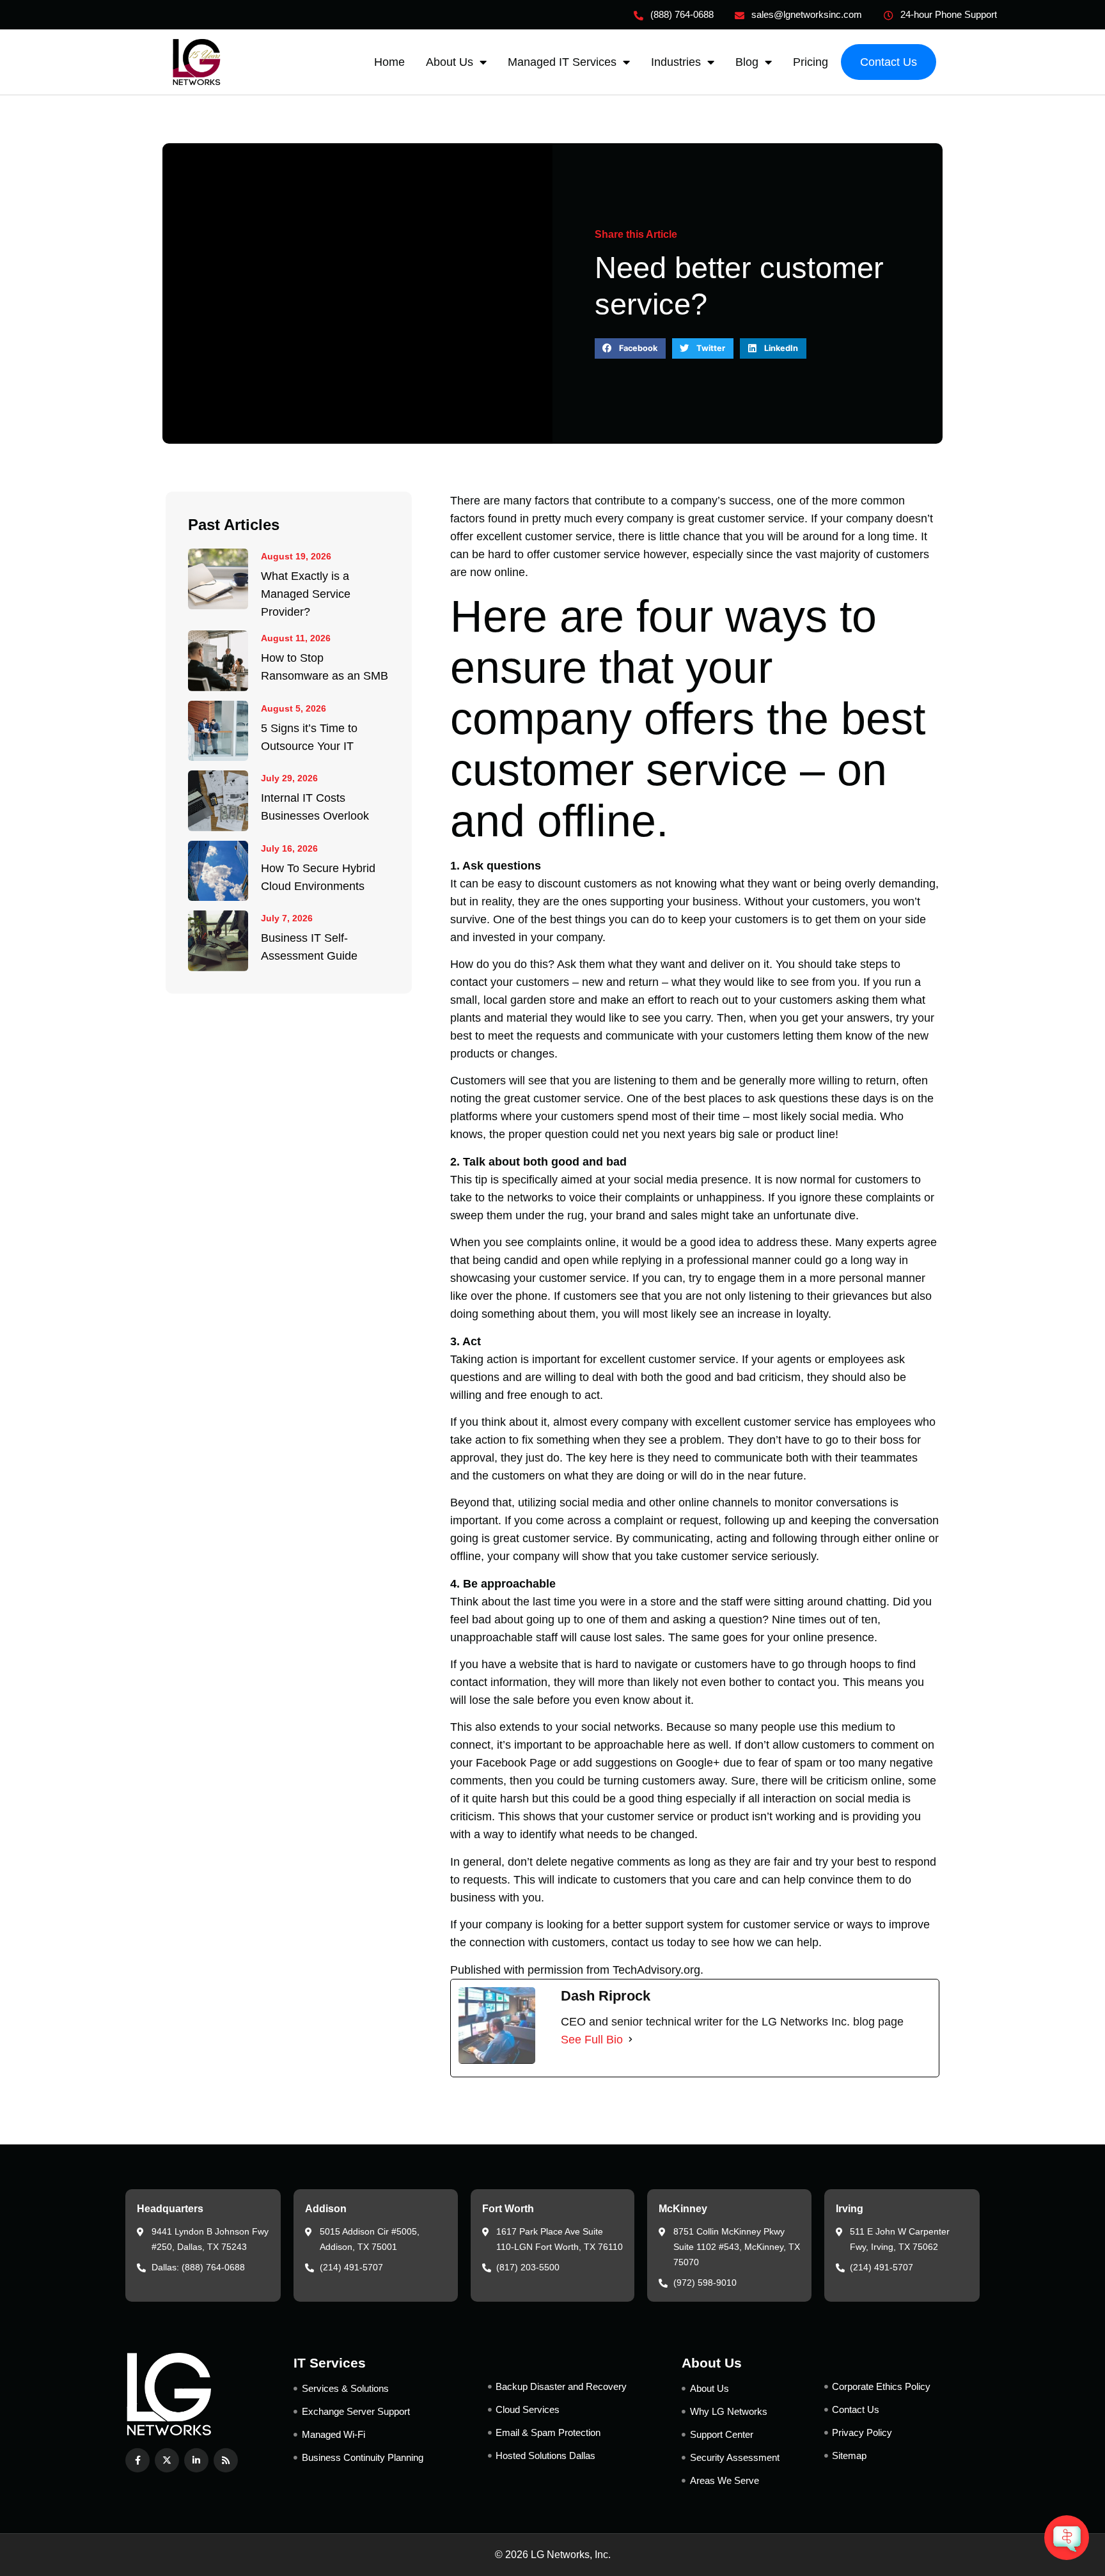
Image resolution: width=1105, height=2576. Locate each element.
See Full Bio (592, 2040)
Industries (676, 62)
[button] (630, 348)
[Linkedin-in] (196, 2460)
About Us (450, 62)
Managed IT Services (562, 62)
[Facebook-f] (137, 2460)
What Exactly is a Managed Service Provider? (306, 594)
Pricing (811, 62)
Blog (747, 62)
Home (389, 62)
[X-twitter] (167, 2460)
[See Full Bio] (631, 2040)
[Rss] (226, 2460)
